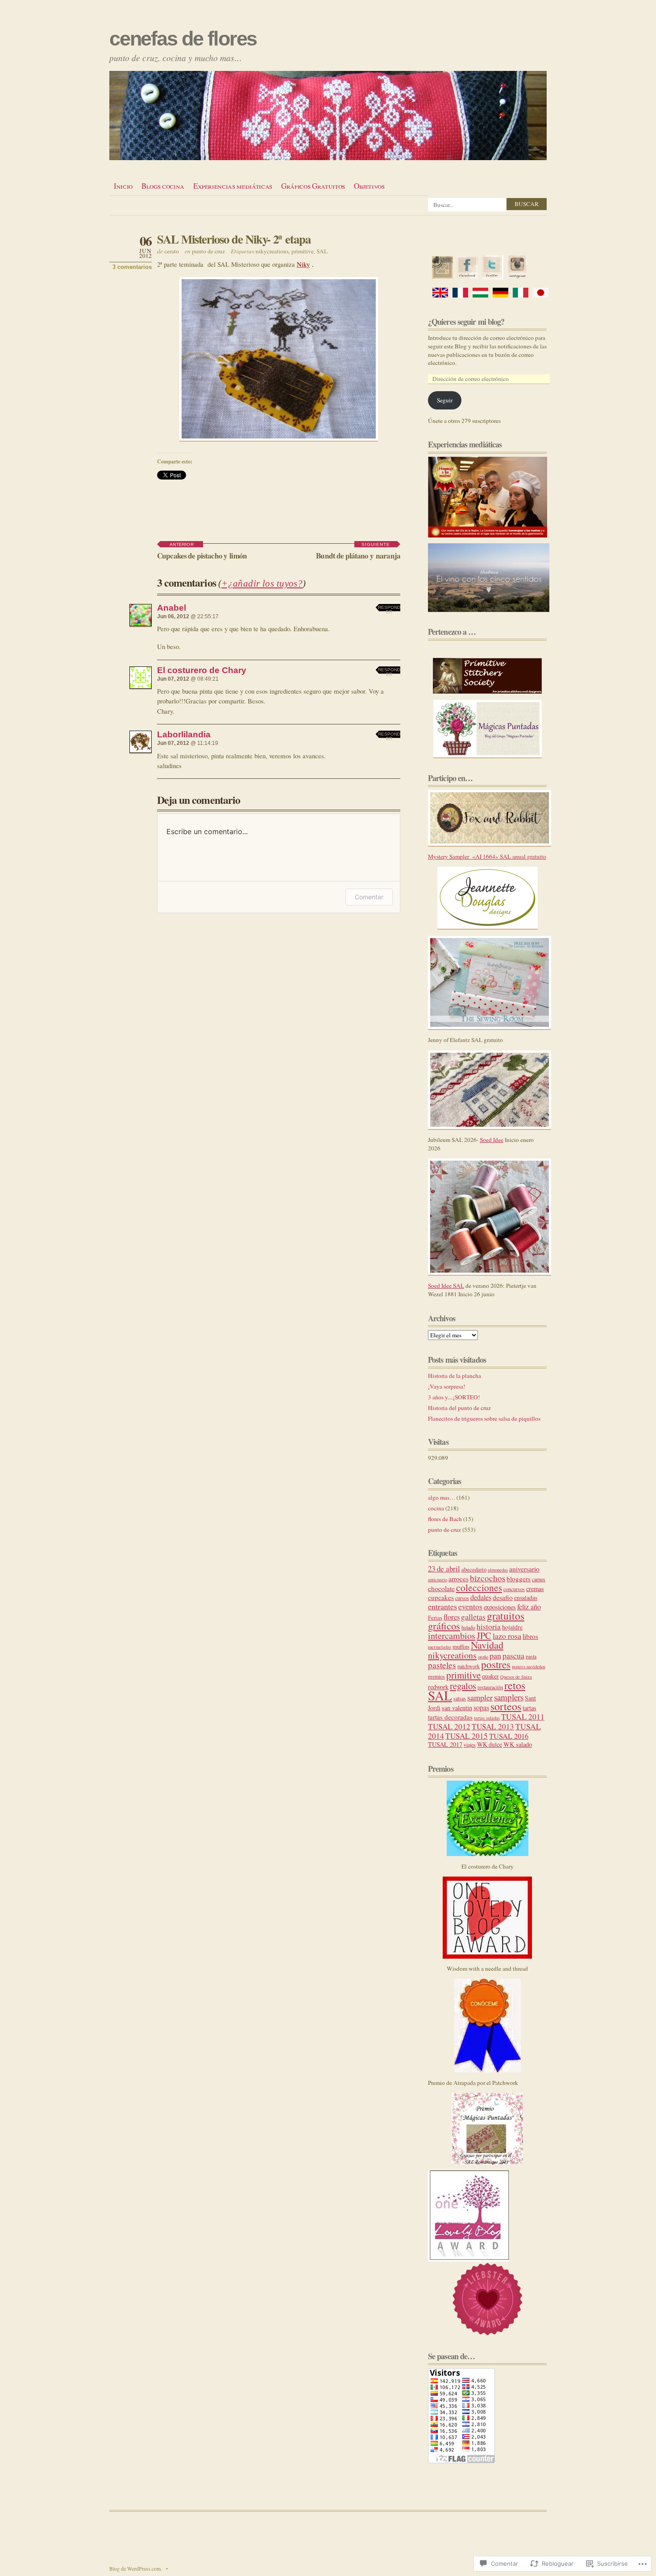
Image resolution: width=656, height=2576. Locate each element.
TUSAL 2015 (467, 1736)
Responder (389, 609)
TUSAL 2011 (523, 1716)
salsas (460, 1698)
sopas (481, 1708)
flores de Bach (445, 1519)
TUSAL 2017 (445, 1744)
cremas (535, 1589)
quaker (490, 1676)
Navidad (487, 1645)
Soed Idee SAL (446, 1286)
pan (495, 1655)
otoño (483, 1657)
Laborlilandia (184, 734)
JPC (484, 1635)
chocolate (441, 1588)
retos (515, 1685)
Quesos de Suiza (516, 1677)
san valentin (457, 1708)
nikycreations (272, 251)
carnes (539, 1579)
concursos (514, 1589)
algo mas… (442, 1497)
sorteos (506, 1706)
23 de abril (444, 1569)
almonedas (498, 1570)
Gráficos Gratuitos (313, 186)
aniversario (524, 1569)
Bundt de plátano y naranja (358, 552)
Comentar (369, 897)
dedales (481, 1597)
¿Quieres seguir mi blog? (466, 322)
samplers (509, 1697)
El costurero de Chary (202, 670)
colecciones (479, 1587)
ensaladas (526, 1598)
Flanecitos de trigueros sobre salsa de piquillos (484, 1418)
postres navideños (529, 1666)
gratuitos (506, 1616)
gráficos (444, 1625)
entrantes (442, 1606)
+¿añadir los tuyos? (262, 583)
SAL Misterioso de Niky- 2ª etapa (234, 239)
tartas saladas (487, 1718)
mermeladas (440, 1647)
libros (530, 1636)
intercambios (452, 1635)
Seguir (445, 400)
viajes (470, 1745)
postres (496, 1664)
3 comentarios (132, 267)
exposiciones (500, 1607)
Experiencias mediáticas (233, 186)
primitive (303, 251)
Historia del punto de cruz (459, 1408)
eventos (470, 1606)
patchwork (469, 1666)
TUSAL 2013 (493, 1726)
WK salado (518, 1744)
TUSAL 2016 (509, 1736)
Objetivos (369, 186)
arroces (459, 1579)
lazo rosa (507, 1636)
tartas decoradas (450, 1717)
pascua (513, 1655)
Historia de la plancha (455, 1376)
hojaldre (512, 1627)
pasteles (442, 1665)
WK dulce (490, 1744)
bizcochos (488, 1578)
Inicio (123, 186)
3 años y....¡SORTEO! (454, 1397)
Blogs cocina (163, 186)
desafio (503, 1597)
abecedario (474, 1569)
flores (452, 1617)
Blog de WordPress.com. (136, 2568)
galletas (473, 1617)
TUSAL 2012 (449, 1726)
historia (489, 1627)
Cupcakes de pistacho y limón (202, 552)
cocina (436, 1508)
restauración (490, 1687)
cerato (172, 251)
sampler (480, 1697)
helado (468, 1627)
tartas (529, 1708)
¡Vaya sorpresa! (446, 1386)
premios (436, 1676)
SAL (322, 251)
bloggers (519, 1579)
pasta (531, 1656)
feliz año (529, 1607)
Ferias (435, 1617)
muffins (461, 1646)
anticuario (438, 1580)
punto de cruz (208, 251)
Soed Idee (492, 1140)
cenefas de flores (183, 39)
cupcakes (441, 1597)
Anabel (172, 608)
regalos (463, 1686)
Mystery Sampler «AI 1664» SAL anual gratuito (487, 856)
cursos (462, 1598)
